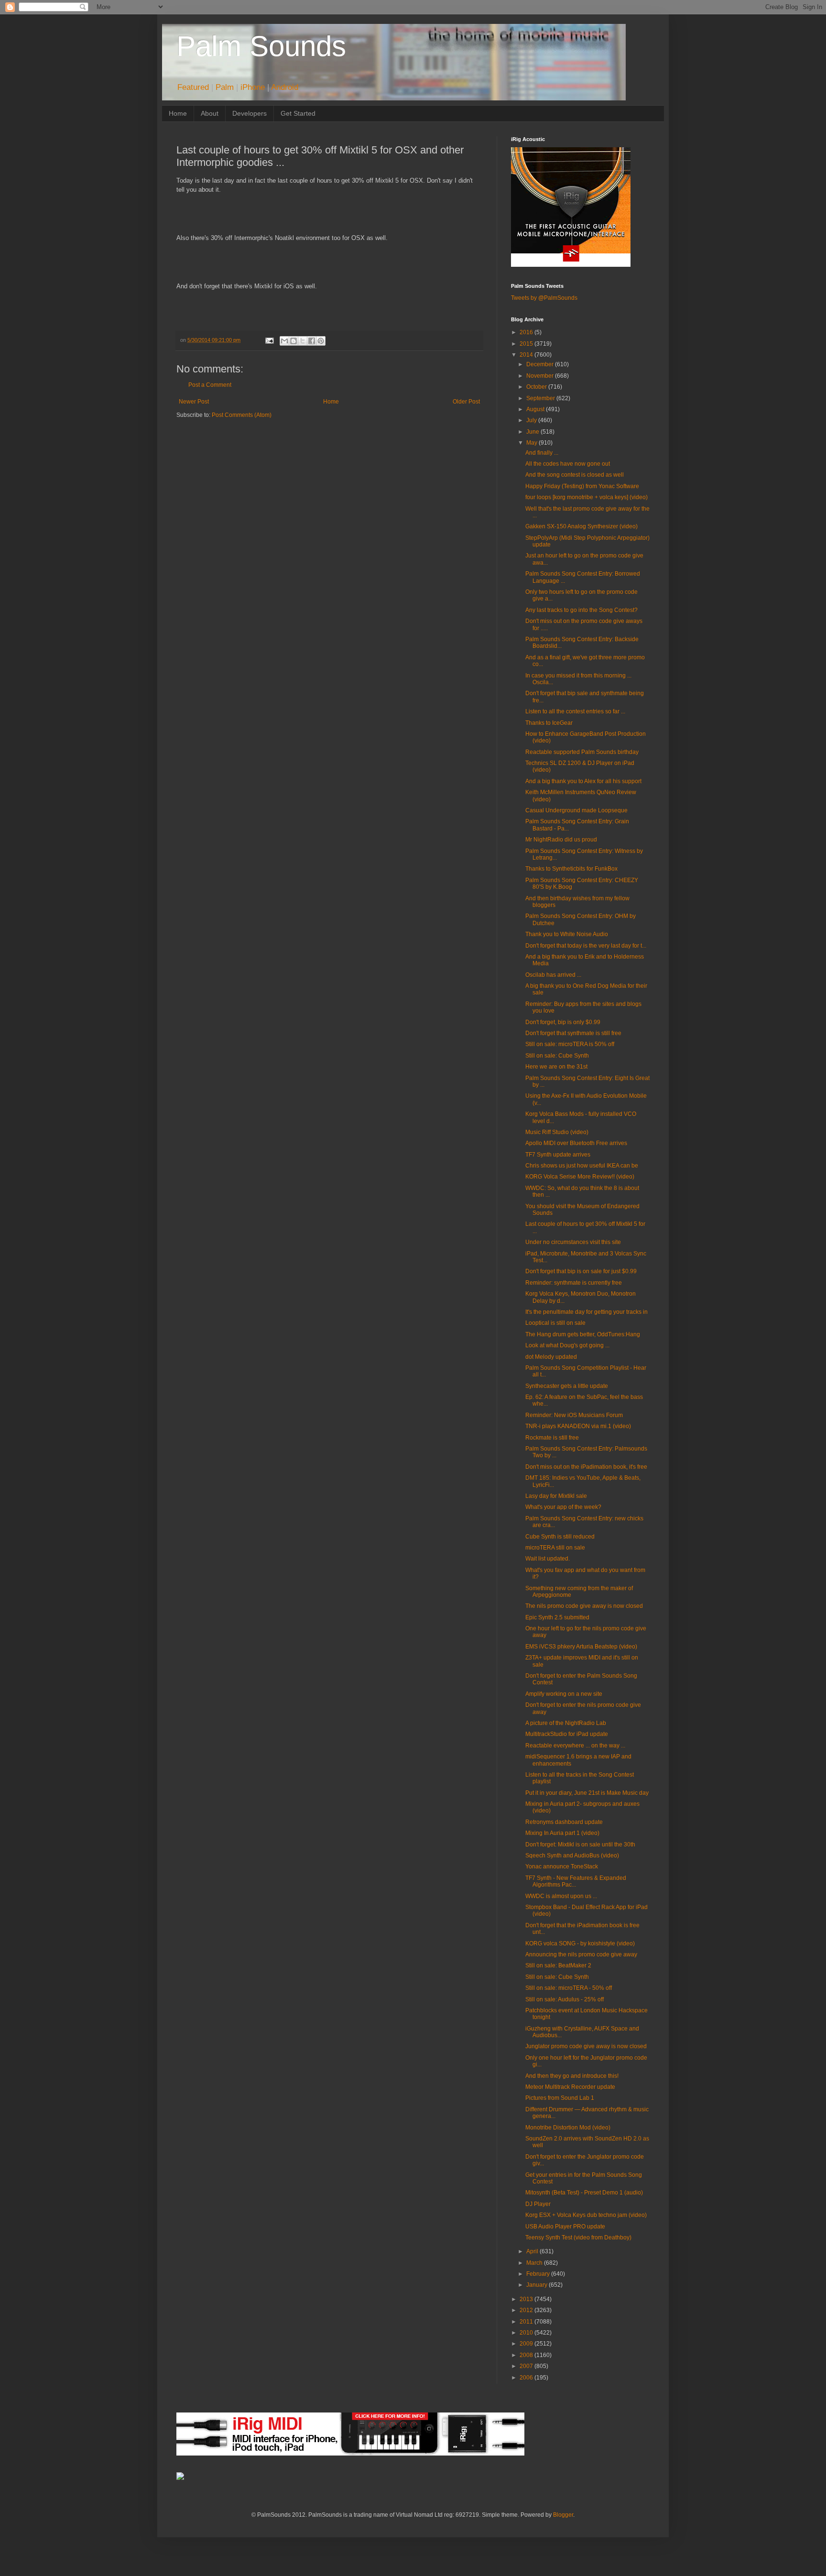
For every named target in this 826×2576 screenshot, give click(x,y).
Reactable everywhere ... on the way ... (575, 1746)
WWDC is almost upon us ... (561, 1896)
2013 (527, 2299)
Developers (250, 113)
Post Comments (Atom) (242, 415)
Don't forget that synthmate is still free (573, 1033)
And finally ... (542, 453)
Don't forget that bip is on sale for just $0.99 (581, 1271)
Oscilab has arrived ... (553, 975)
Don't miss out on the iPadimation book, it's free (586, 1467)
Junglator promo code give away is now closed (586, 2046)
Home (178, 113)
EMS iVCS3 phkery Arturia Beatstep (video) (581, 1647)
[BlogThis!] (293, 341)
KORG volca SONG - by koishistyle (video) (580, 1943)
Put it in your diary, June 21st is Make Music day (587, 1793)
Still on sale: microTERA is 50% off (570, 1044)
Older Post (466, 402)
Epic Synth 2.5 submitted (557, 1617)
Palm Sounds (261, 46)
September (541, 398)
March (535, 2263)
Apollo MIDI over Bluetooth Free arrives (576, 1143)
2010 (527, 2333)
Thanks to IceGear (549, 723)
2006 (527, 2378)
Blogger (563, 2515)
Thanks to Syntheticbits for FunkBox (571, 869)
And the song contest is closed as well (575, 475)
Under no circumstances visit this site (573, 1242)
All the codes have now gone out (568, 464)
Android (285, 87)
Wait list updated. (548, 1559)
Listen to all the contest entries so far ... (575, 711)
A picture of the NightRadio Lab (566, 1723)
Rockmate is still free (552, 1438)
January (538, 2285)
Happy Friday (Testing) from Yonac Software (582, 486)
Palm (225, 87)
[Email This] (284, 341)
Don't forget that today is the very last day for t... (586, 946)
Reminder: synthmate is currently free (574, 1283)
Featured (193, 87)
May (533, 443)
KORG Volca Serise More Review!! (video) (580, 1177)
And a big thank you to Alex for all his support (583, 781)
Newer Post (194, 402)
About (210, 113)
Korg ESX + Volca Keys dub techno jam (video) (586, 2215)
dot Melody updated (551, 1357)
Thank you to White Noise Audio (567, 934)
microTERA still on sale (555, 1548)
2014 (527, 355)
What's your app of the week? (563, 1507)
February (539, 2274)
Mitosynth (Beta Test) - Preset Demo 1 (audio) (584, 2193)
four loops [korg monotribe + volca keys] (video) (587, 497)
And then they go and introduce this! (572, 2076)
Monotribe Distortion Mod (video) (568, 2128)
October (537, 387)
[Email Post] (269, 340)
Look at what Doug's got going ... (567, 1345)
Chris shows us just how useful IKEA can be (582, 1166)
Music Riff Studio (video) (557, 1132)
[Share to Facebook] (312, 341)
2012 (527, 2310)
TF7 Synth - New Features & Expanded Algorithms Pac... (576, 1881)
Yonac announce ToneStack (562, 1867)
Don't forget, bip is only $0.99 (563, 1022)
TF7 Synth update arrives (558, 1155)
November (541, 376)
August (536, 409)
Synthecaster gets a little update (567, 1386)
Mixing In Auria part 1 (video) (562, 1833)
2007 (527, 2366)
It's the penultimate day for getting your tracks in (587, 1312)
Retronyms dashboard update (564, 1822)
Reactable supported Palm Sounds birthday (582, 752)
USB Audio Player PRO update (565, 2227)
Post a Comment (210, 385)
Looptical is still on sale (555, 1323)
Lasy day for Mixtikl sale (556, 1496)
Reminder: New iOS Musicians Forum (574, 1415)
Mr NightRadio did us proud (561, 840)
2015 (527, 344)
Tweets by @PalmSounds (544, 298)
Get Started (298, 113)
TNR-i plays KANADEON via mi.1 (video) (578, 1426)
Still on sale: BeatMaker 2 (558, 1965)
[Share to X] (303, 341)
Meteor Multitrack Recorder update (570, 2087)
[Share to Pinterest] (321, 341)
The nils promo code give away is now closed (584, 1606)
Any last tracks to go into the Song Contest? (581, 610)
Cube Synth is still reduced (560, 1537)
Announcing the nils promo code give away (581, 1954)
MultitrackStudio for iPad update (567, 1734)
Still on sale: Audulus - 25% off (565, 1999)
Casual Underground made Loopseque (576, 810)
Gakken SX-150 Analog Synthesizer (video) (581, 526)
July (532, 420)
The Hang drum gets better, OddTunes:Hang (583, 1334)
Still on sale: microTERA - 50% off (569, 1988)
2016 (527, 332)
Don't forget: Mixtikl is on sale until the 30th (580, 1845)
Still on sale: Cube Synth (557, 1056)
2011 (527, 2322)
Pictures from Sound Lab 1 (560, 2098)
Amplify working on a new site (564, 1694)
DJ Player (538, 2204)
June (533, 432)
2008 (527, 2355)
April (533, 2251)
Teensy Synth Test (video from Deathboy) (578, 2238)
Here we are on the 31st (556, 1067)
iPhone (253, 87)
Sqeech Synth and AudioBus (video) (572, 1856)
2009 (527, 2344)
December (541, 364)
